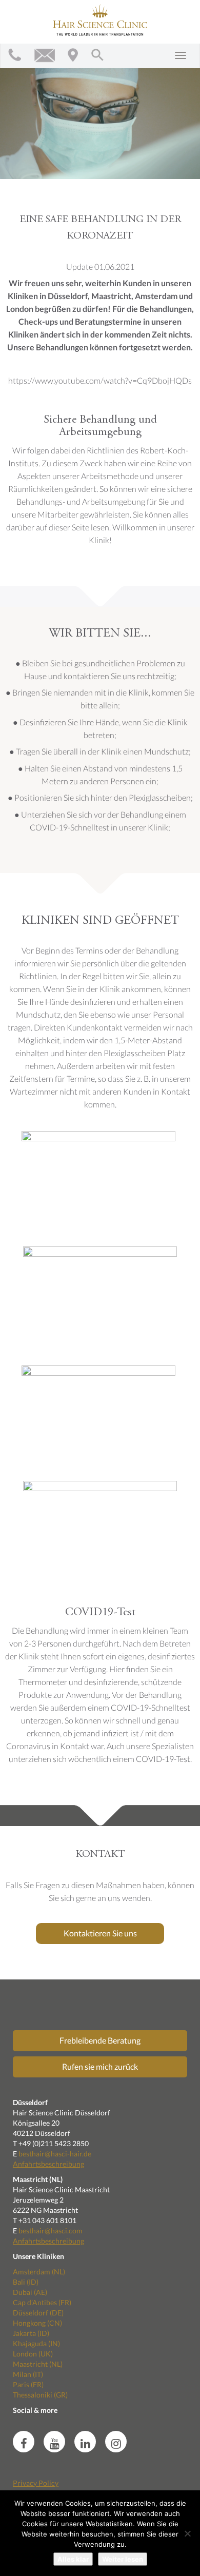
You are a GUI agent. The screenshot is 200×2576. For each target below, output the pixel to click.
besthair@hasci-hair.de (55, 2154)
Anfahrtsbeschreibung (48, 2164)
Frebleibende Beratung (100, 2040)
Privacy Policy (36, 2483)
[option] (100, 117)
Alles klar (73, 2559)
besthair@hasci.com (51, 2231)
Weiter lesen (123, 2559)
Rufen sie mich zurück (100, 2066)
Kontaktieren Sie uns (100, 1933)
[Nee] (187, 2533)
